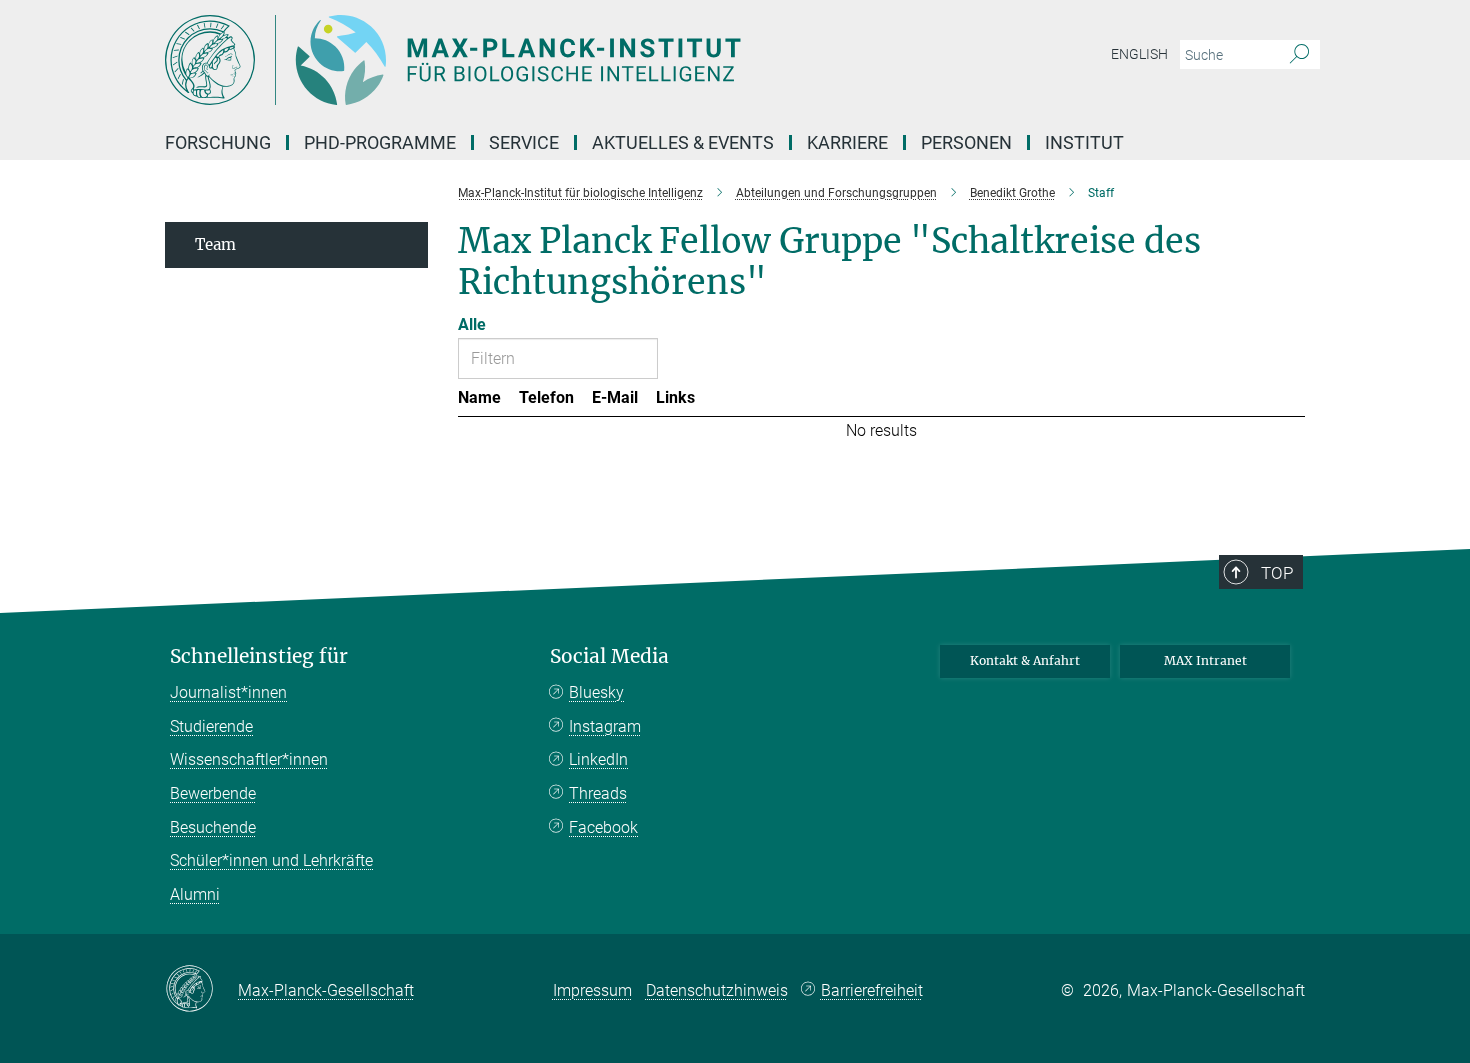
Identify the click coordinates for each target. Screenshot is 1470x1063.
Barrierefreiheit (872, 990)
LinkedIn (598, 759)
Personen (966, 142)
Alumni (195, 894)
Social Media (609, 656)
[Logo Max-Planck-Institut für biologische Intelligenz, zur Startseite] (540, 60)
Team (215, 244)
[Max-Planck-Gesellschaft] (201, 990)
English (1139, 54)
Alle (472, 324)
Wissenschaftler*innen (249, 759)
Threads (598, 793)
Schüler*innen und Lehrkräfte (271, 860)
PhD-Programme (380, 142)
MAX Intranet (1205, 660)
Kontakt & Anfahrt (1025, 660)
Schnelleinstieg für (259, 656)
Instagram (605, 726)
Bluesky (596, 692)
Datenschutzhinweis (717, 990)
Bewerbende (213, 793)
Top (1277, 573)
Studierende (211, 726)
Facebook (603, 827)
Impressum (592, 990)
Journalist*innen (228, 692)
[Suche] (1299, 55)
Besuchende (213, 827)
